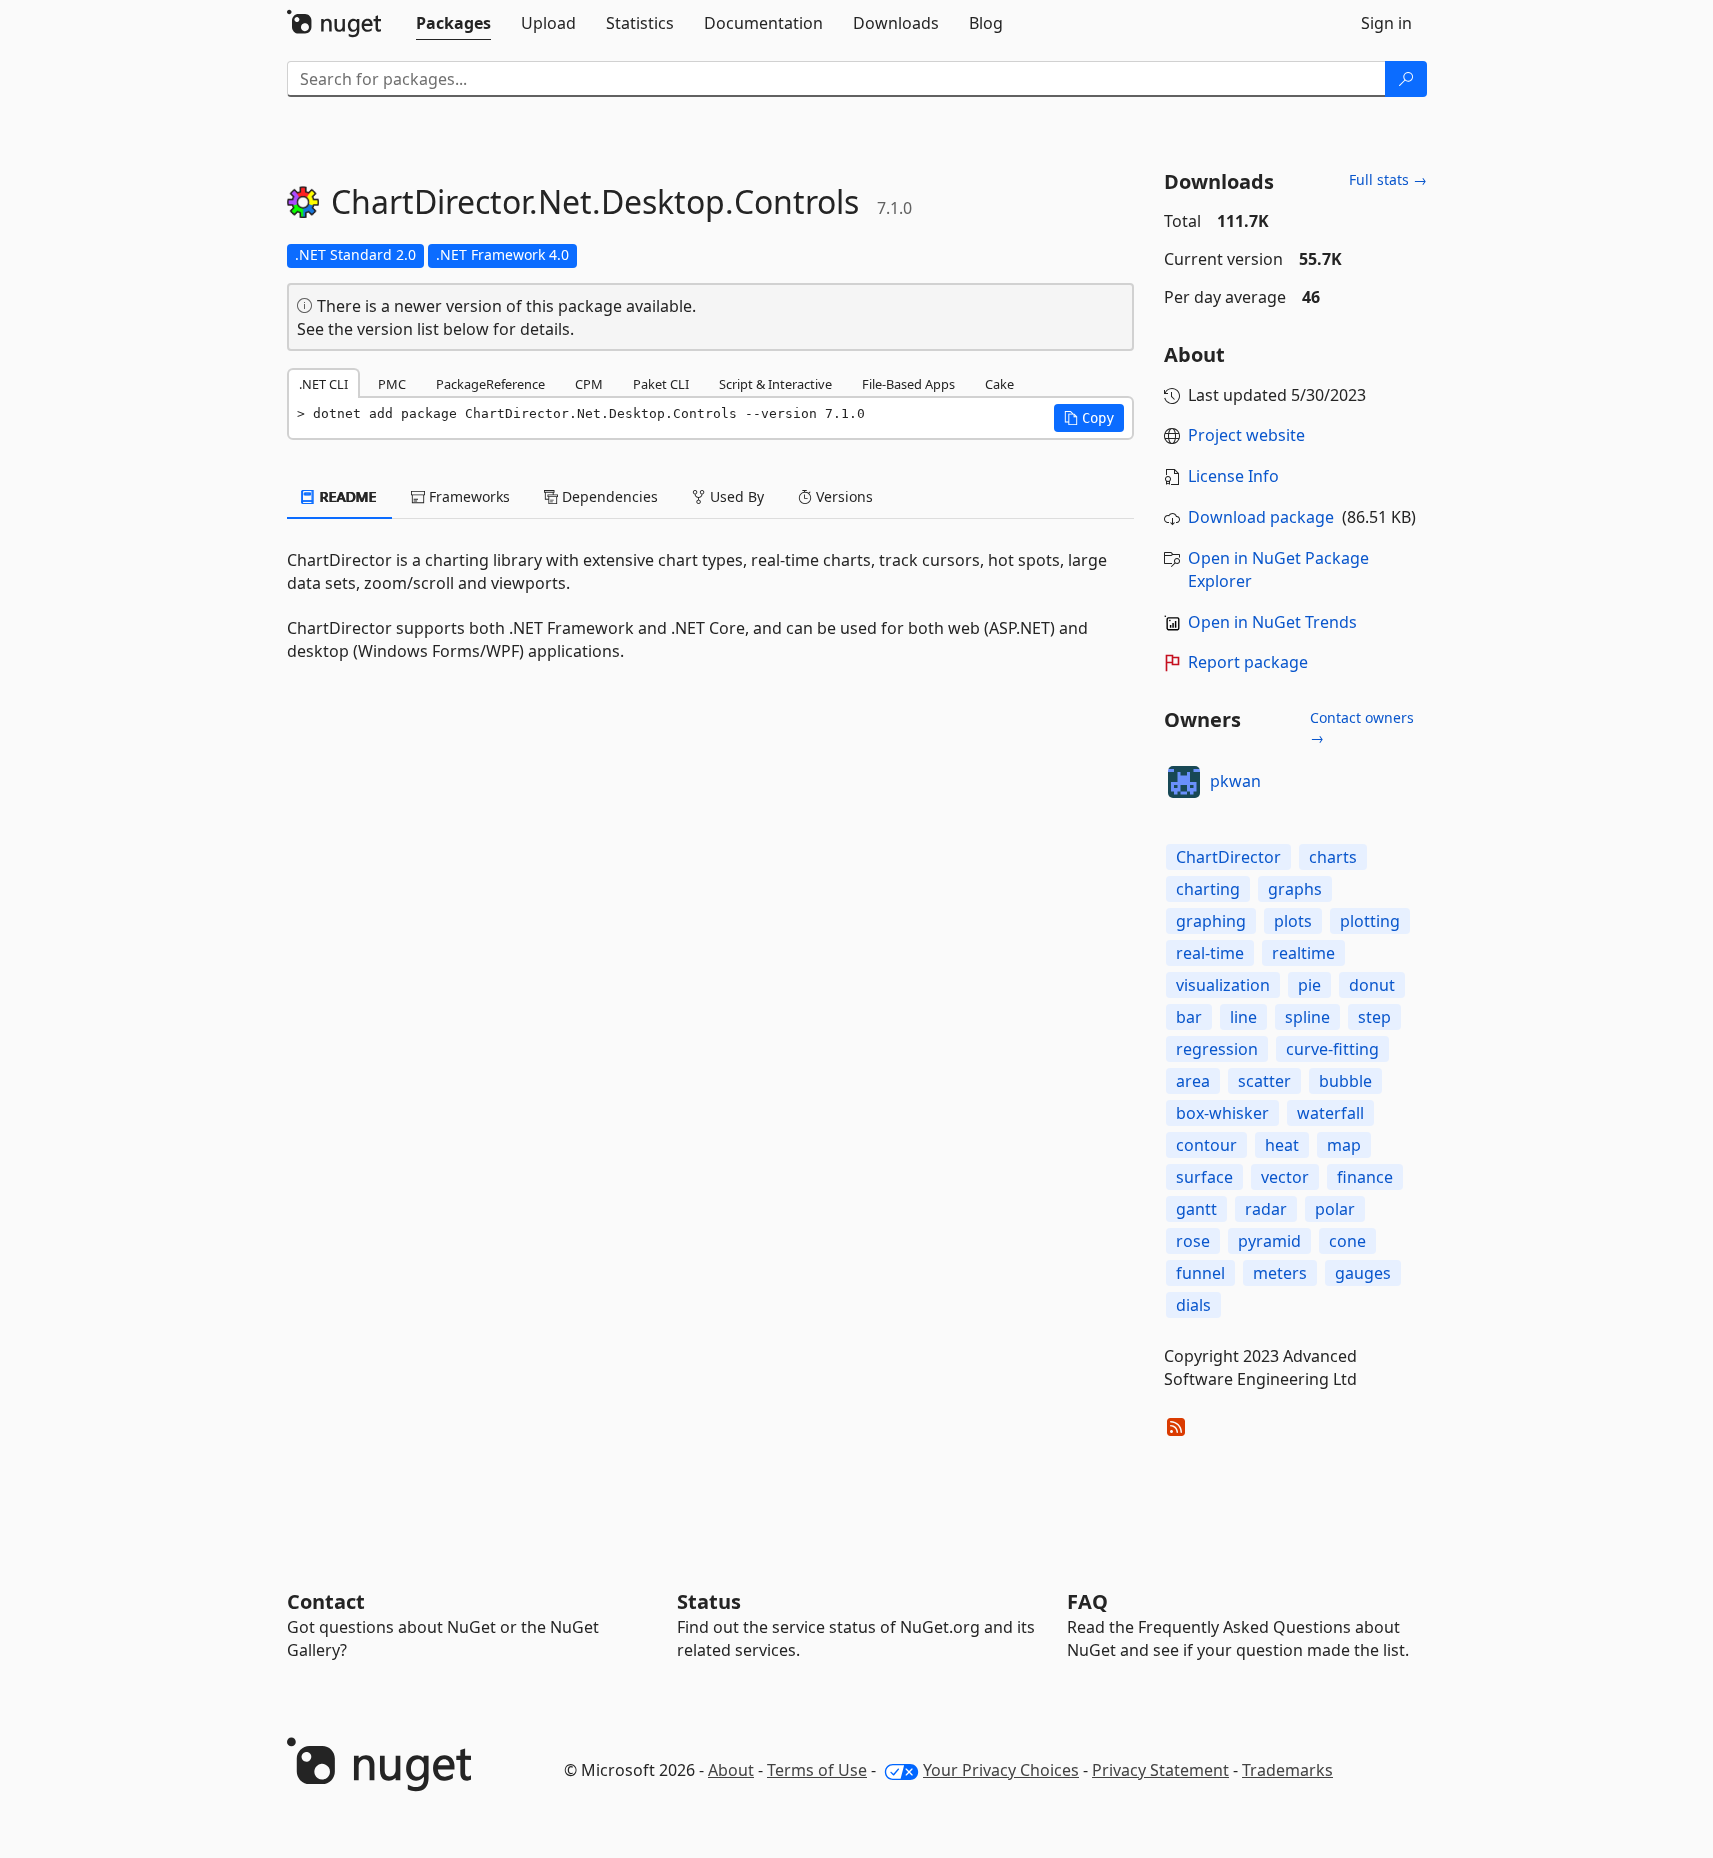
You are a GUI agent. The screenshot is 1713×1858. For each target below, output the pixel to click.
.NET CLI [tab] (323, 384)
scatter (1264, 1081)
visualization (1223, 985)
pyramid (1269, 1241)
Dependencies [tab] (608, 496)
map (1344, 1145)
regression (1217, 1049)
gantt (1196, 1209)
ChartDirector (1228, 857)
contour (1206, 1145)
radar (1266, 1209)
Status (709, 1601)
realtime (1303, 953)
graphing (1211, 921)
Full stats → (1388, 179)
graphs (1295, 889)
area (1193, 1081)
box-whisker (1222, 1113)
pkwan (1235, 781)
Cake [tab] (999, 384)
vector (1285, 1177)
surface (1204, 1177)
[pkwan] (1184, 782)
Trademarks (1287, 1770)
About (731, 1770)
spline (1307, 1017)
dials (1193, 1305)
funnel (1200, 1273)
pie (1309, 985)
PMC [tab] (392, 384)
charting (1208, 889)
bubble (1345, 1081)
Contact (326, 1601)
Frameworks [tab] (467, 496)
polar (1335, 1209)
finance (1365, 1177)
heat (1282, 1145)
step (1374, 1017)
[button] (1089, 418)
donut (1372, 985)
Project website (1246, 435)
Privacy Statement (1160, 1770)
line (1243, 1017)
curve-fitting (1332, 1049)
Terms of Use (817, 1770)
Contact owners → (1362, 727)
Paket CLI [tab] (661, 384)
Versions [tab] (842, 496)
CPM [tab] (589, 384)
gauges (1363, 1273)
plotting (1370, 921)
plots (1293, 921)
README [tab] (346, 496)
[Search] (1406, 79)
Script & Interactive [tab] (775, 384)
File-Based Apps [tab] (908, 384)
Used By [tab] (735, 496)
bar (1189, 1017)
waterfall (1330, 1113)
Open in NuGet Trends (1272, 622)
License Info (1233, 476)
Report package (1248, 662)
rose (1193, 1241)
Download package (1261, 517)
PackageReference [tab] (490, 384)
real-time (1210, 953)
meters (1280, 1273)
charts (1333, 857)
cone (1347, 1241)
